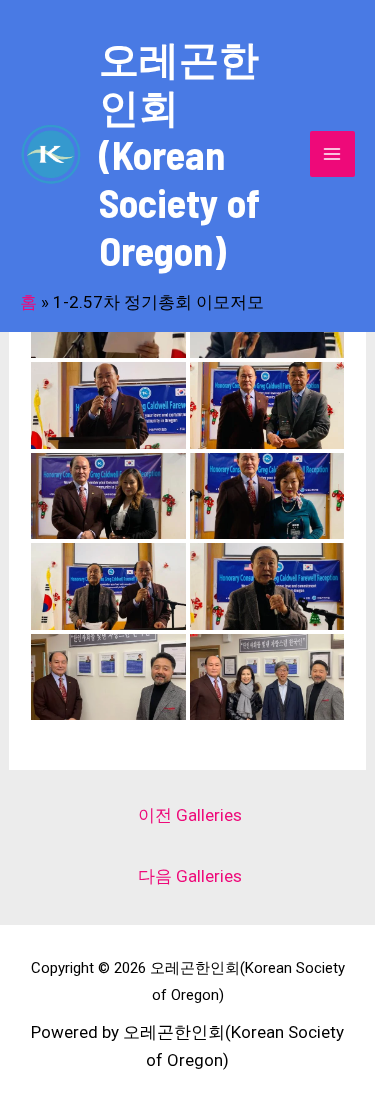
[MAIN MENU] (333, 154)
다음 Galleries (190, 876)
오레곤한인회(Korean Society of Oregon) (179, 154)
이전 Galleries (190, 815)
